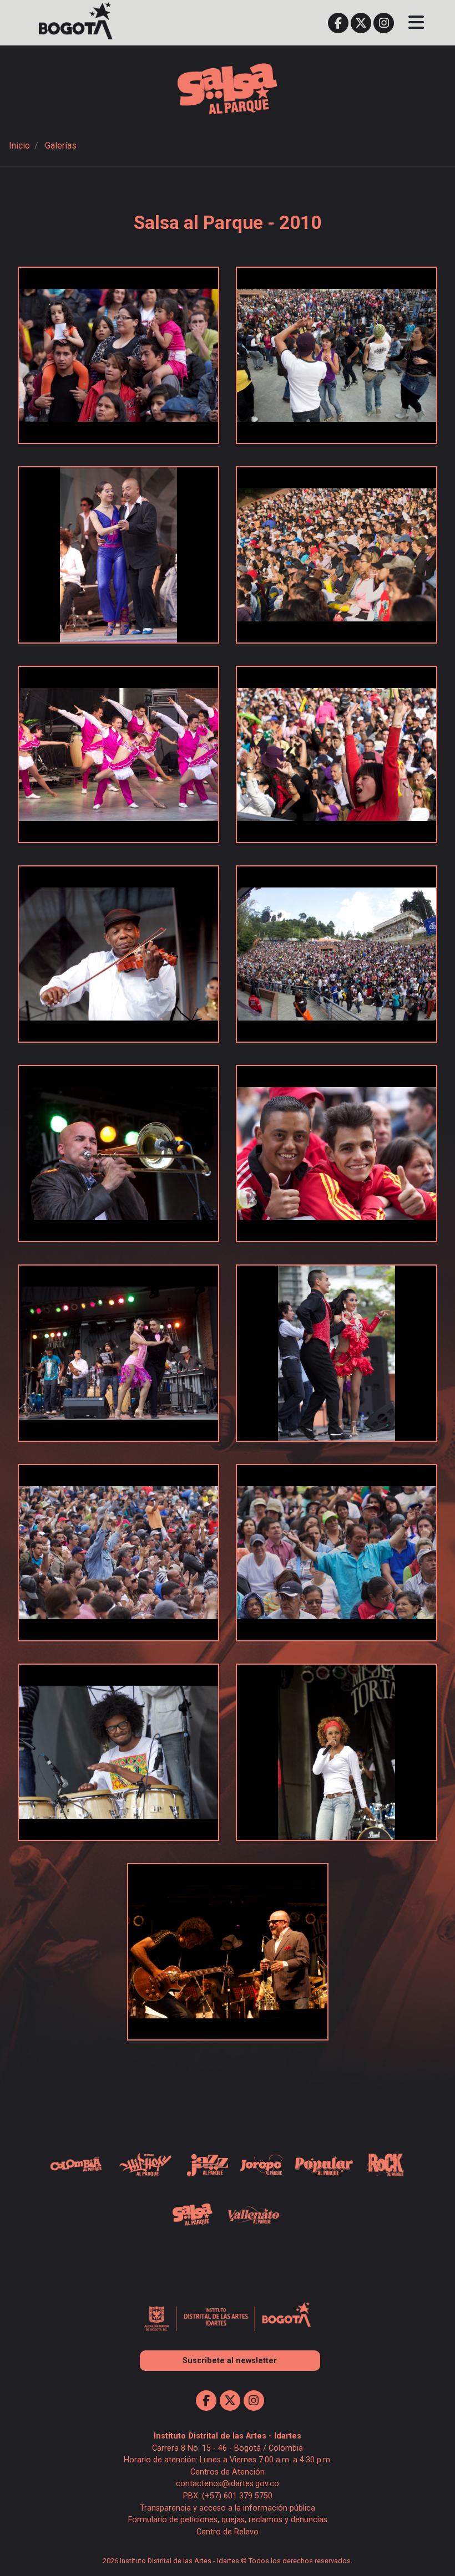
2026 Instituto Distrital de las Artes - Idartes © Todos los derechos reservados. (228, 2561)
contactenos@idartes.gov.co (228, 2484)
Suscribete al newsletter (230, 2361)
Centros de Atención (228, 2472)
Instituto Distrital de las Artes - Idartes (228, 2436)
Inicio (19, 146)
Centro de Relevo (228, 2532)
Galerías (61, 146)
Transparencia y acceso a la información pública (228, 2508)
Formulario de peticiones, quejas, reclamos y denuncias (228, 2520)
